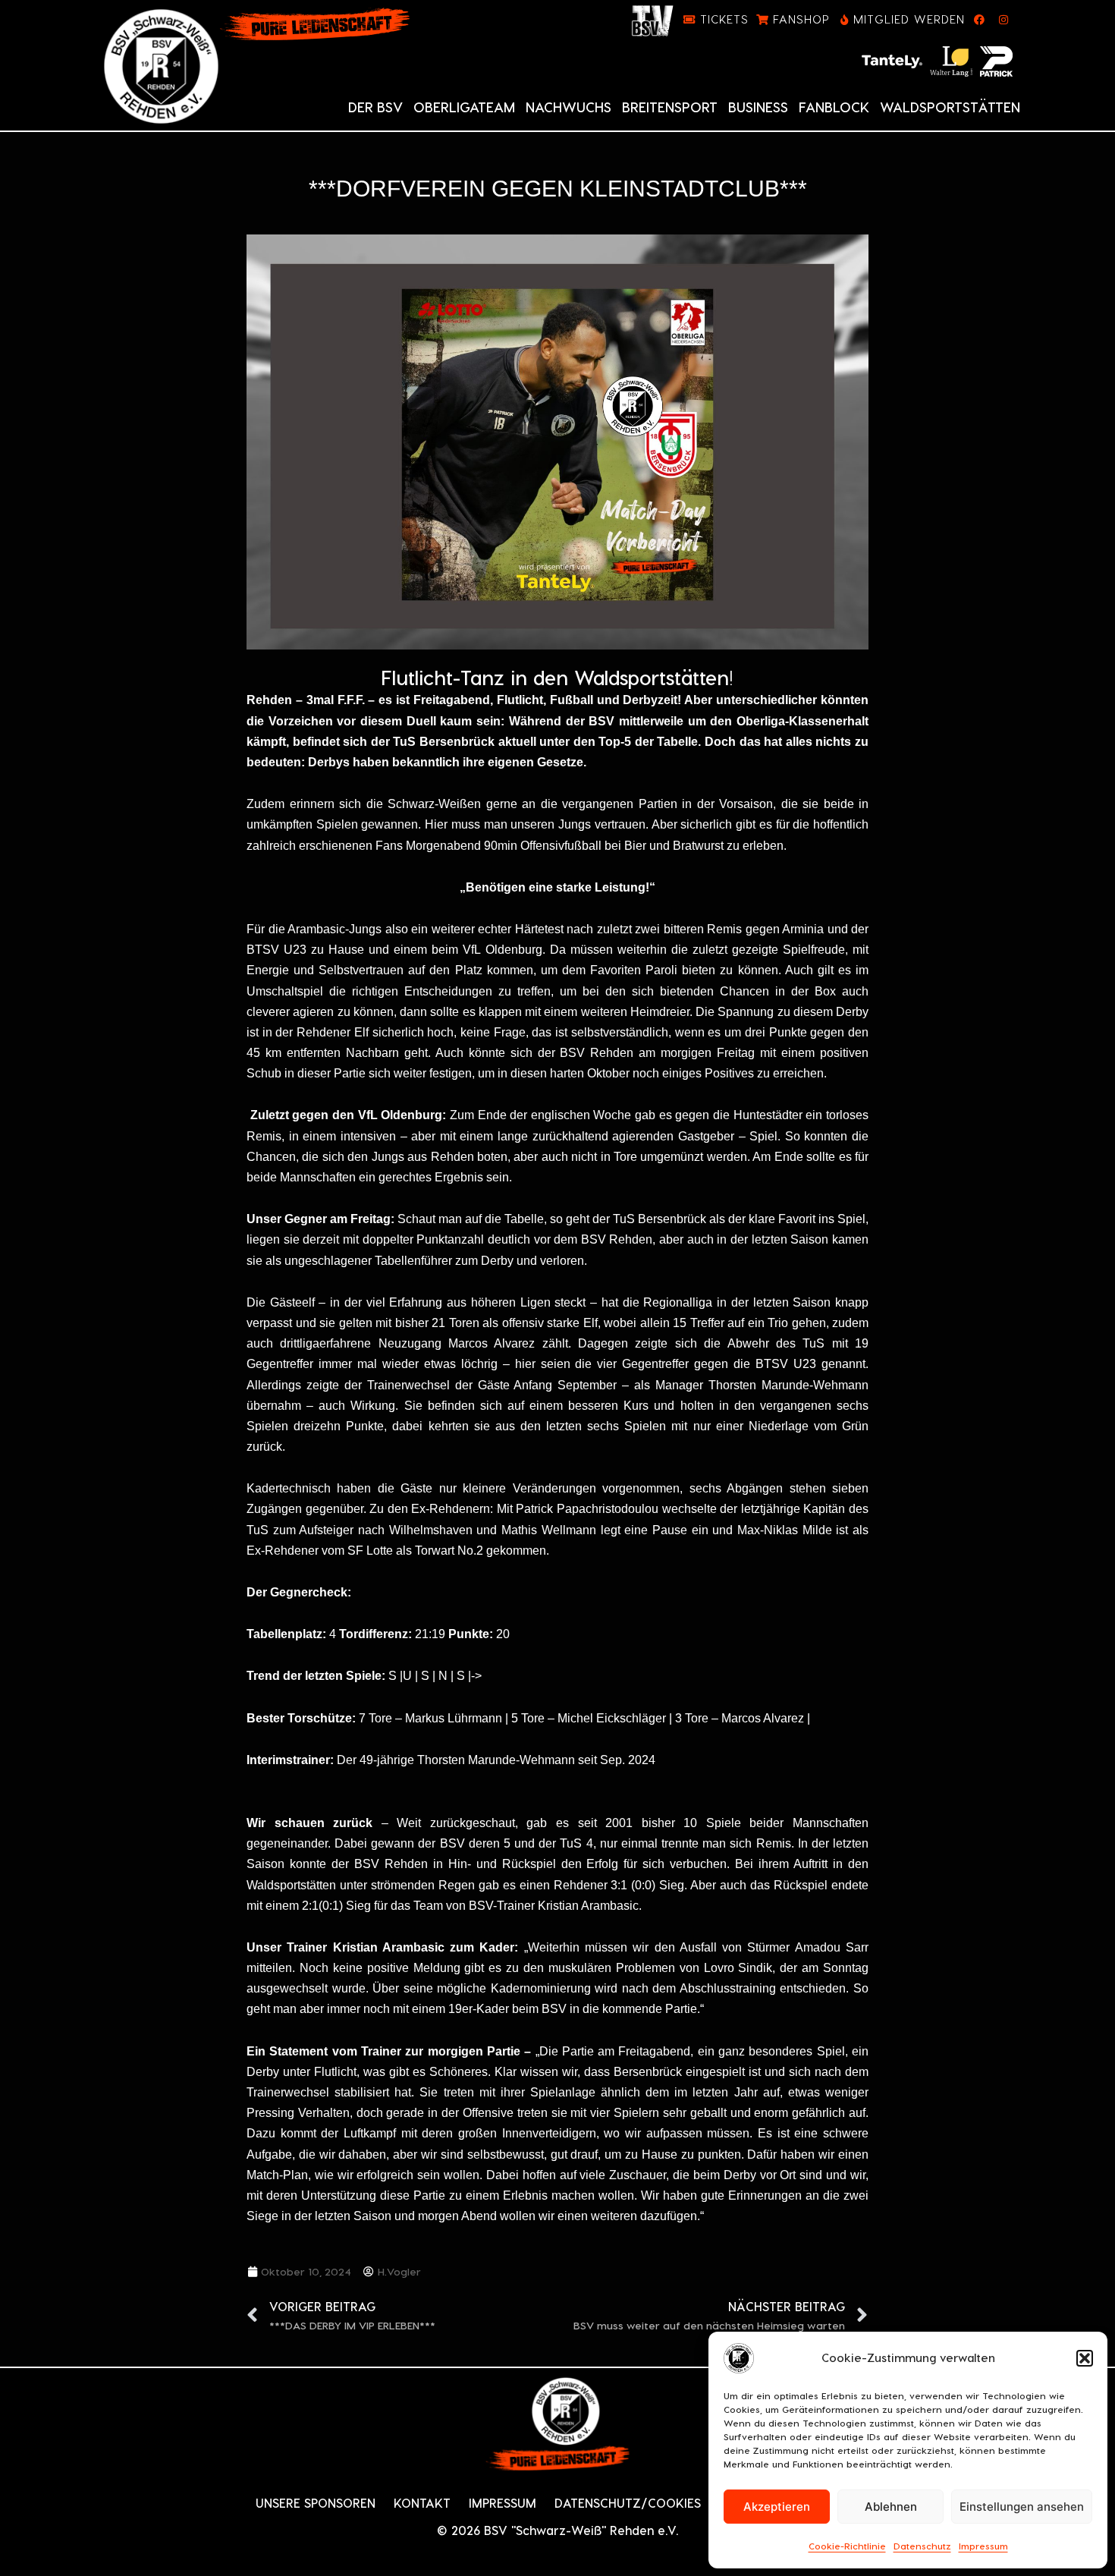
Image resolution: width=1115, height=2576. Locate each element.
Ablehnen (891, 2507)
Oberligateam (464, 107)
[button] (1085, 2358)
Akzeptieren (777, 2507)
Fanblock (834, 107)
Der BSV (375, 107)
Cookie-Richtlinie (847, 2546)
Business (758, 107)
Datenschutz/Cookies (628, 2503)
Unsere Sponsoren (316, 2503)
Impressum (983, 2546)
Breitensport (670, 107)
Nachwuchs (568, 107)
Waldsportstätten (950, 107)
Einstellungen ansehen (1022, 2507)
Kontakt (422, 2503)
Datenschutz (922, 2546)
